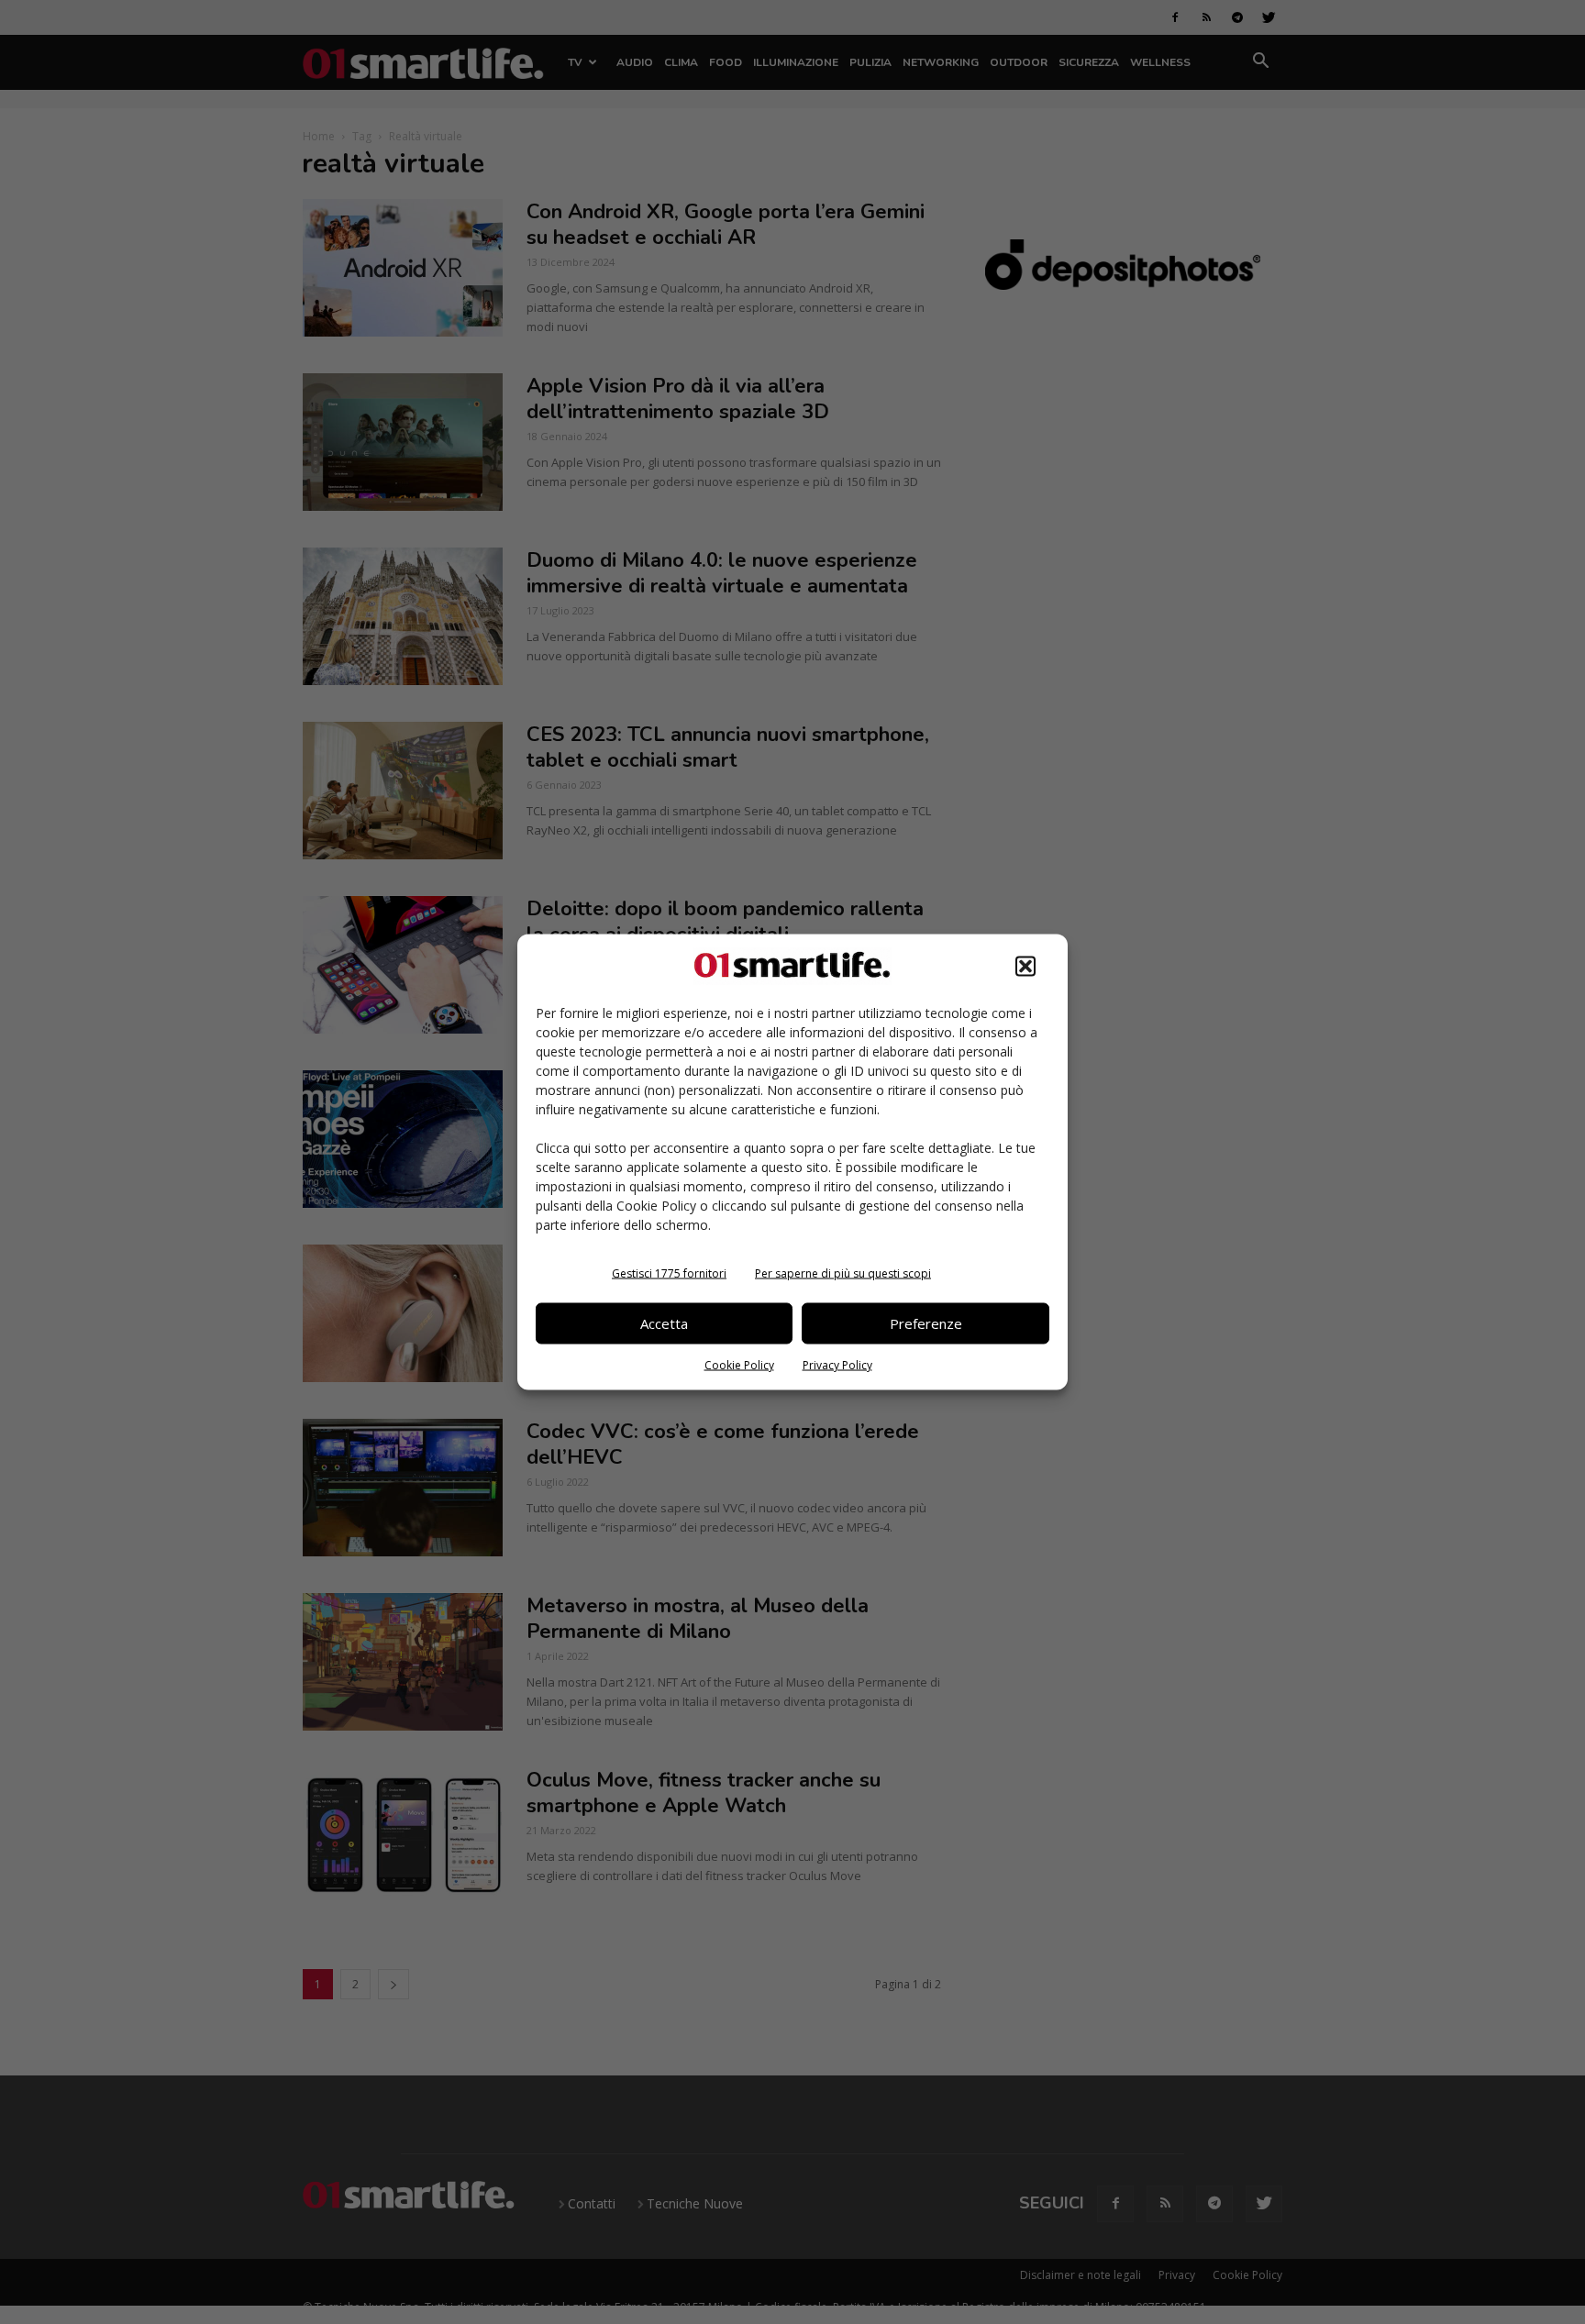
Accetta (664, 1323)
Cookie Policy (739, 1364)
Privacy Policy (837, 1364)
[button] (1025, 966)
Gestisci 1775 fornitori (669, 1273)
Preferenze (926, 1323)
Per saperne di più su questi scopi (843, 1273)
